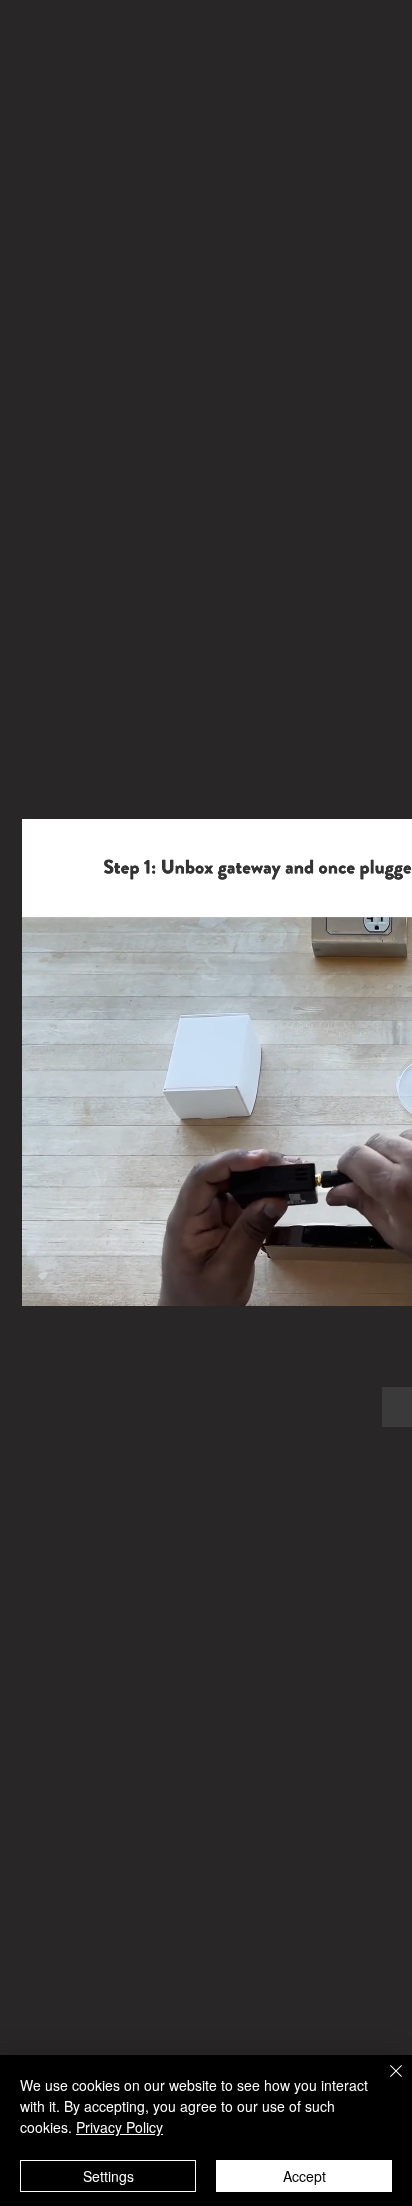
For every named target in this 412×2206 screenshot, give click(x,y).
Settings (108, 2176)
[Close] (384, 2083)
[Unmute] (82, 1279)
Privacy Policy (119, 2127)
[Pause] (48, 1279)
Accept (304, 2176)
